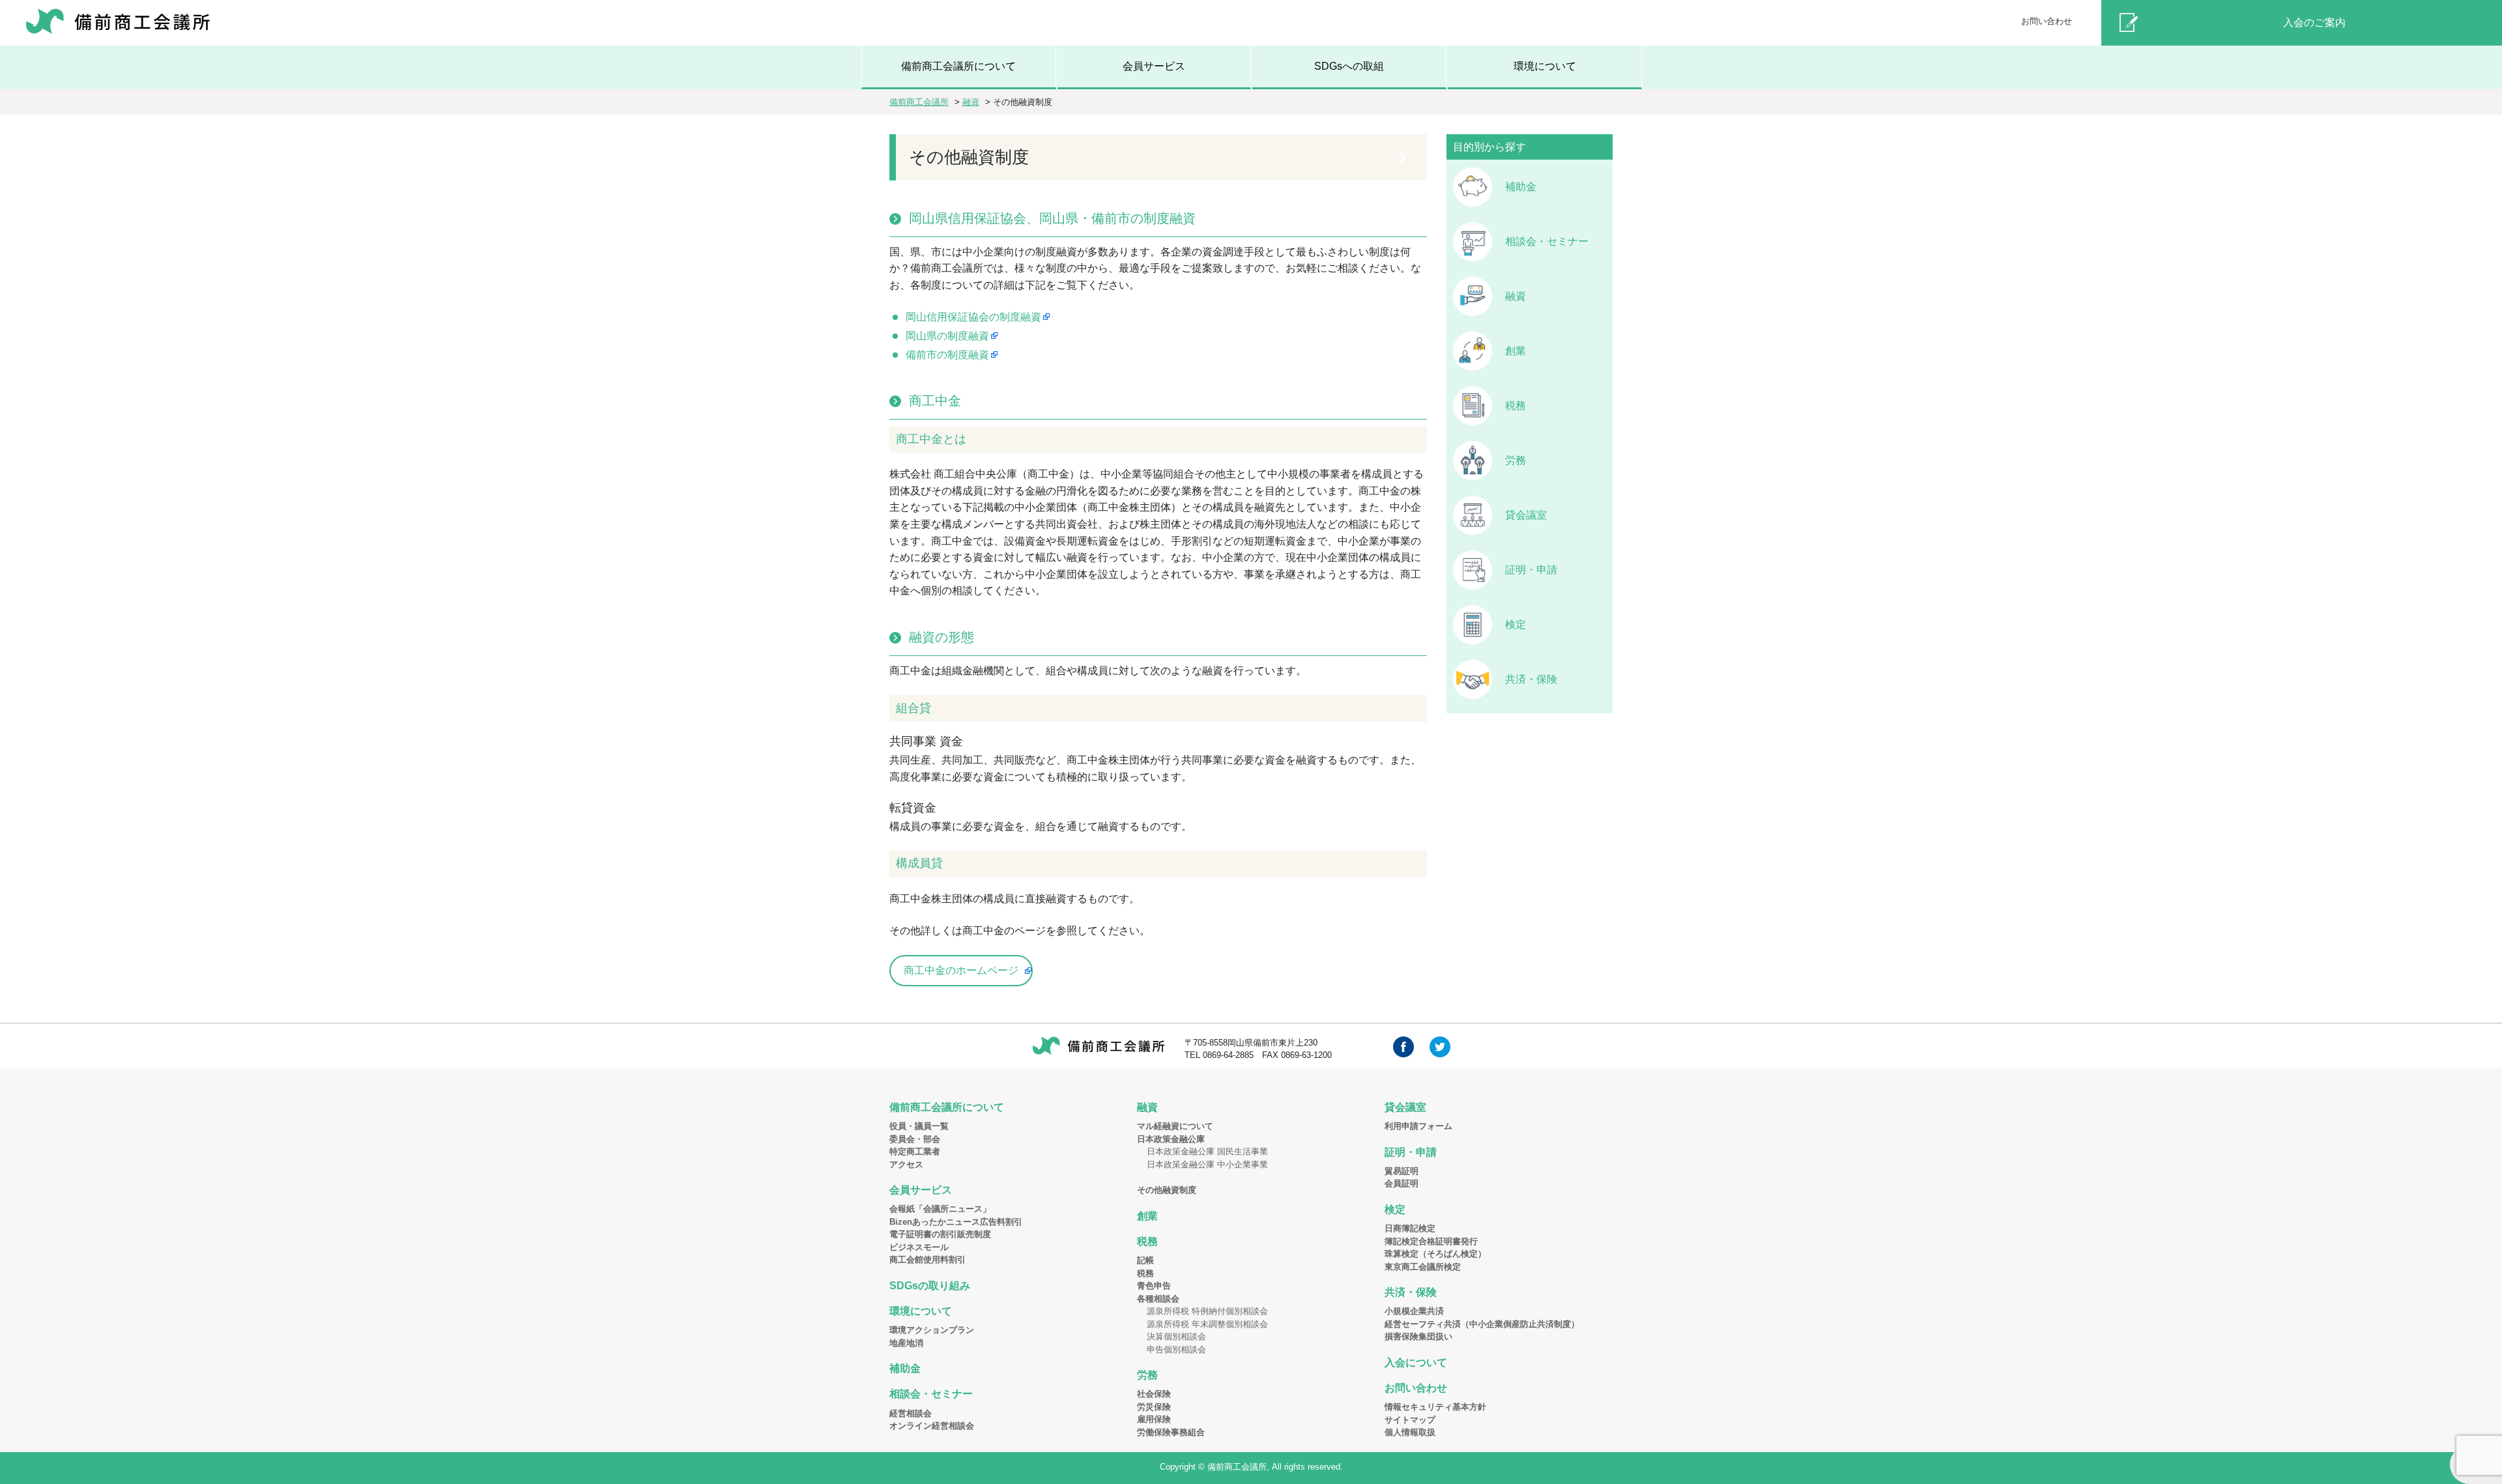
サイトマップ (1410, 1420)
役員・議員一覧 (919, 1126)
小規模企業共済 (1414, 1311)
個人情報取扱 (1410, 1432)
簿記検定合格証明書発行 (1431, 1241)
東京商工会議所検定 (1423, 1267)
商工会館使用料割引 (927, 1260)
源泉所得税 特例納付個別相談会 (1207, 1311)
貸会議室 (1526, 515)
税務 (1516, 406)
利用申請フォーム (1418, 1126)
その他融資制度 (1167, 1190)
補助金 (1521, 187)
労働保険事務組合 (1171, 1432)
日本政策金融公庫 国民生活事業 (1207, 1151)
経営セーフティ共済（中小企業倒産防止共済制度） (1482, 1324)
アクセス (906, 1164)
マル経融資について (1175, 1126)
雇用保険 (1154, 1419)
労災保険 (1154, 1407)
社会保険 (1154, 1394)
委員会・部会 (915, 1139)
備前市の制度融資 (947, 355)
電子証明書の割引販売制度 (940, 1234)
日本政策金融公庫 (1171, 1139)
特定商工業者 (915, 1151)
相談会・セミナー (1547, 241)
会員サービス (1154, 66)
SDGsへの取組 (1349, 66)
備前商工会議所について (958, 66)
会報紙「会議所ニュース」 (940, 1209)
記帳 (1145, 1260)
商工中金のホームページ (961, 970)
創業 (1516, 351)
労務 (1516, 460)
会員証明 (1402, 1183)
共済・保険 (1531, 679)
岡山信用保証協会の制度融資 (973, 317)
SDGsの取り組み (930, 1286)
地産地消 (906, 1343)
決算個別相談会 (1176, 1336)
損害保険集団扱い (1418, 1336)
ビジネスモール (919, 1247)
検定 (1516, 624)
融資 (1516, 296)
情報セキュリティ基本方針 (1435, 1407)
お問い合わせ (2047, 21)
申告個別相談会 (1176, 1349)
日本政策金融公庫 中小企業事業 (1207, 1164)
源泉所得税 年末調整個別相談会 (1207, 1324)
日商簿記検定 (1410, 1228)
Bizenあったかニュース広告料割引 (956, 1222)
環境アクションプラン (932, 1330)
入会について (1416, 1363)
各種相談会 (1158, 1299)
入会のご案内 (2314, 22)
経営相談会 (911, 1413)
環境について (1545, 66)
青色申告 (1154, 1286)
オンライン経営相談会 (932, 1426)
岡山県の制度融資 (947, 336)
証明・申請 (1531, 570)
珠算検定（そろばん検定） (1435, 1254)
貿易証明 (1402, 1171)
